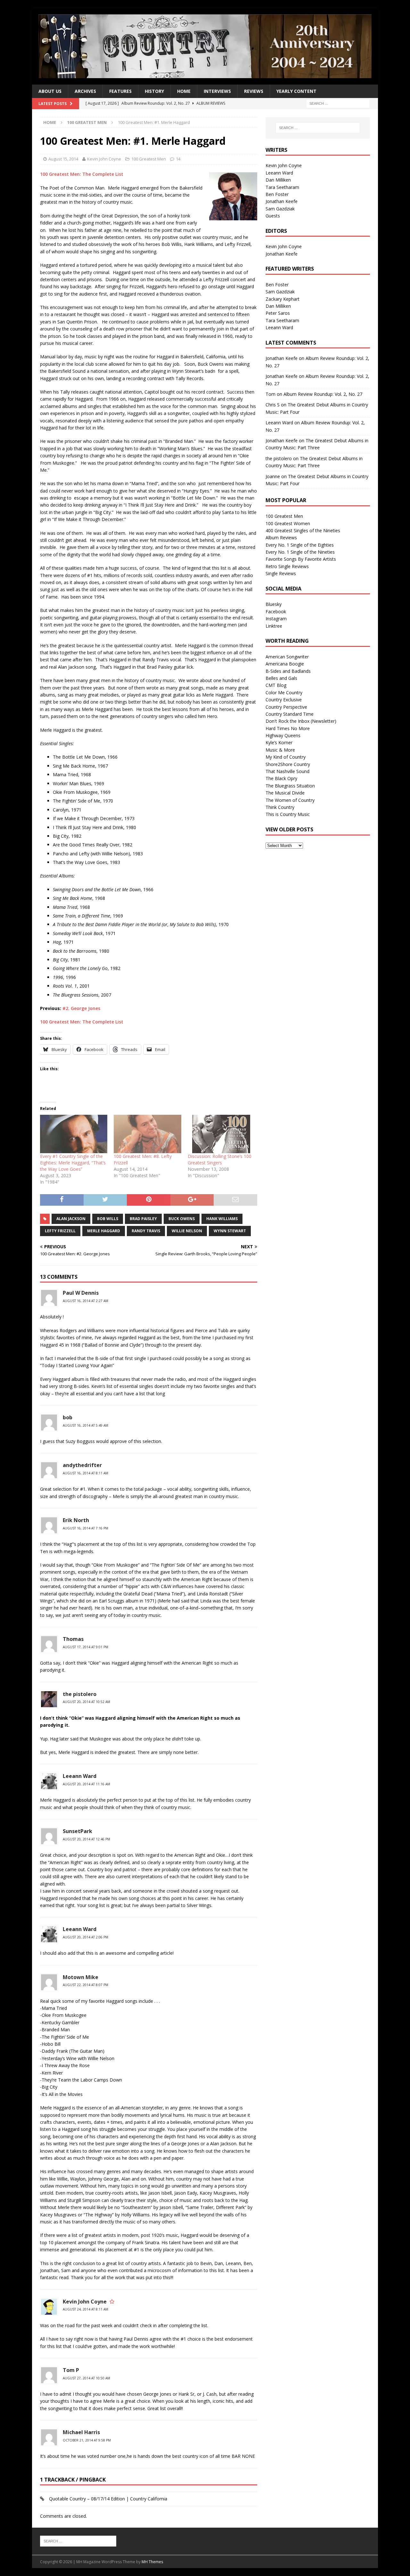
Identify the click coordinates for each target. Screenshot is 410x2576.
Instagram (276, 619)
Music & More (280, 750)
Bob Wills (108, 1219)
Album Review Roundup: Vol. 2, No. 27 (323, 394)
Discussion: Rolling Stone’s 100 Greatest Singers (220, 1159)
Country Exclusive (284, 700)
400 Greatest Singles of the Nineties (303, 530)
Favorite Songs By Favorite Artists (301, 559)
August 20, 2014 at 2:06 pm (86, 1937)
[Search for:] (338, 103)
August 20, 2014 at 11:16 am (86, 1784)
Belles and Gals (281, 678)
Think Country (280, 807)
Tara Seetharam (282, 187)
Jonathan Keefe (282, 201)
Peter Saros (278, 313)
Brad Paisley (143, 1219)
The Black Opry (281, 778)
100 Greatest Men (149, 159)
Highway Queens (283, 735)
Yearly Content (296, 91)
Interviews (217, 91)
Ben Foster (277, 194)
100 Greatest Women (288, 523)
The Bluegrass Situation (290, 786)
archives (85, 91)
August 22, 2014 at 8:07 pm (86, 1985)
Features (120, 91)
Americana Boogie (285, 664)
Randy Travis (146, 1231)
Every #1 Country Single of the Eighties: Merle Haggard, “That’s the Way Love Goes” (73, 1163)
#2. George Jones (81, 1008)
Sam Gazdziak (280, 209)
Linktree (274, 626)
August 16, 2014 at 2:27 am (86, 1301)
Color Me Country (284, 693)
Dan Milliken (278, 180)
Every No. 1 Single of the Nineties (300, 552)
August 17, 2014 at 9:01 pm (86, 1647)
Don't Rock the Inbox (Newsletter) (301, 721)
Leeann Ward (80, 1776)
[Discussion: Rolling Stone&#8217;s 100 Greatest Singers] (221, 1134)
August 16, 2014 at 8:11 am (86, 1473)
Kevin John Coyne (104, 159)
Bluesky (274, 604)
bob (68, 1417)
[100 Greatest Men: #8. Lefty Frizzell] (147, 1134)
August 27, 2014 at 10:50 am (86, 2378)
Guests (273, 216)
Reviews (254, 91)
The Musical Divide (285, 793)
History (154, 91)
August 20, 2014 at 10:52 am (86, 1702)
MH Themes (152, 2562)
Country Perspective (286, 707)
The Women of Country (290, 800)
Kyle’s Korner (279, 742)
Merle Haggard (104, 1231)
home (184, 91)
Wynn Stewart (230, 1231)
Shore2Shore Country (288, 764)
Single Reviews (281, 573)
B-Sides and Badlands (288, 671)
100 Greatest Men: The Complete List (82, 174)
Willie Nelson (187, 1231)
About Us (50, 91)
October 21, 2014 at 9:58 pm (87, 2440)
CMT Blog (276, 685)
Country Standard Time (290, 714)
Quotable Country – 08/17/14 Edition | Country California (108, 2499)
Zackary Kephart (283, 299)
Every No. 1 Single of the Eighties (300, 545)
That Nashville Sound (287, 771)
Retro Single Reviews (287, 566)
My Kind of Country (286, 757)
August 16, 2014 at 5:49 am (86, 1425)
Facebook (276, 611)
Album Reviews (281, 538)
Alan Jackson (71, 1219)
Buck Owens (182, 1219)
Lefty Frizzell (60, 1231)
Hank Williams (222, 1219)
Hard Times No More (288, 728)
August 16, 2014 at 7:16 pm (86, 1528)
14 (178, 159)
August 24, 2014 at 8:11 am (86, 2309)
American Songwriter (287, 657)
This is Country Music (288, 814)
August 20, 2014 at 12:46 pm (86, 1839)
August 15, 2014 (63, 159)
